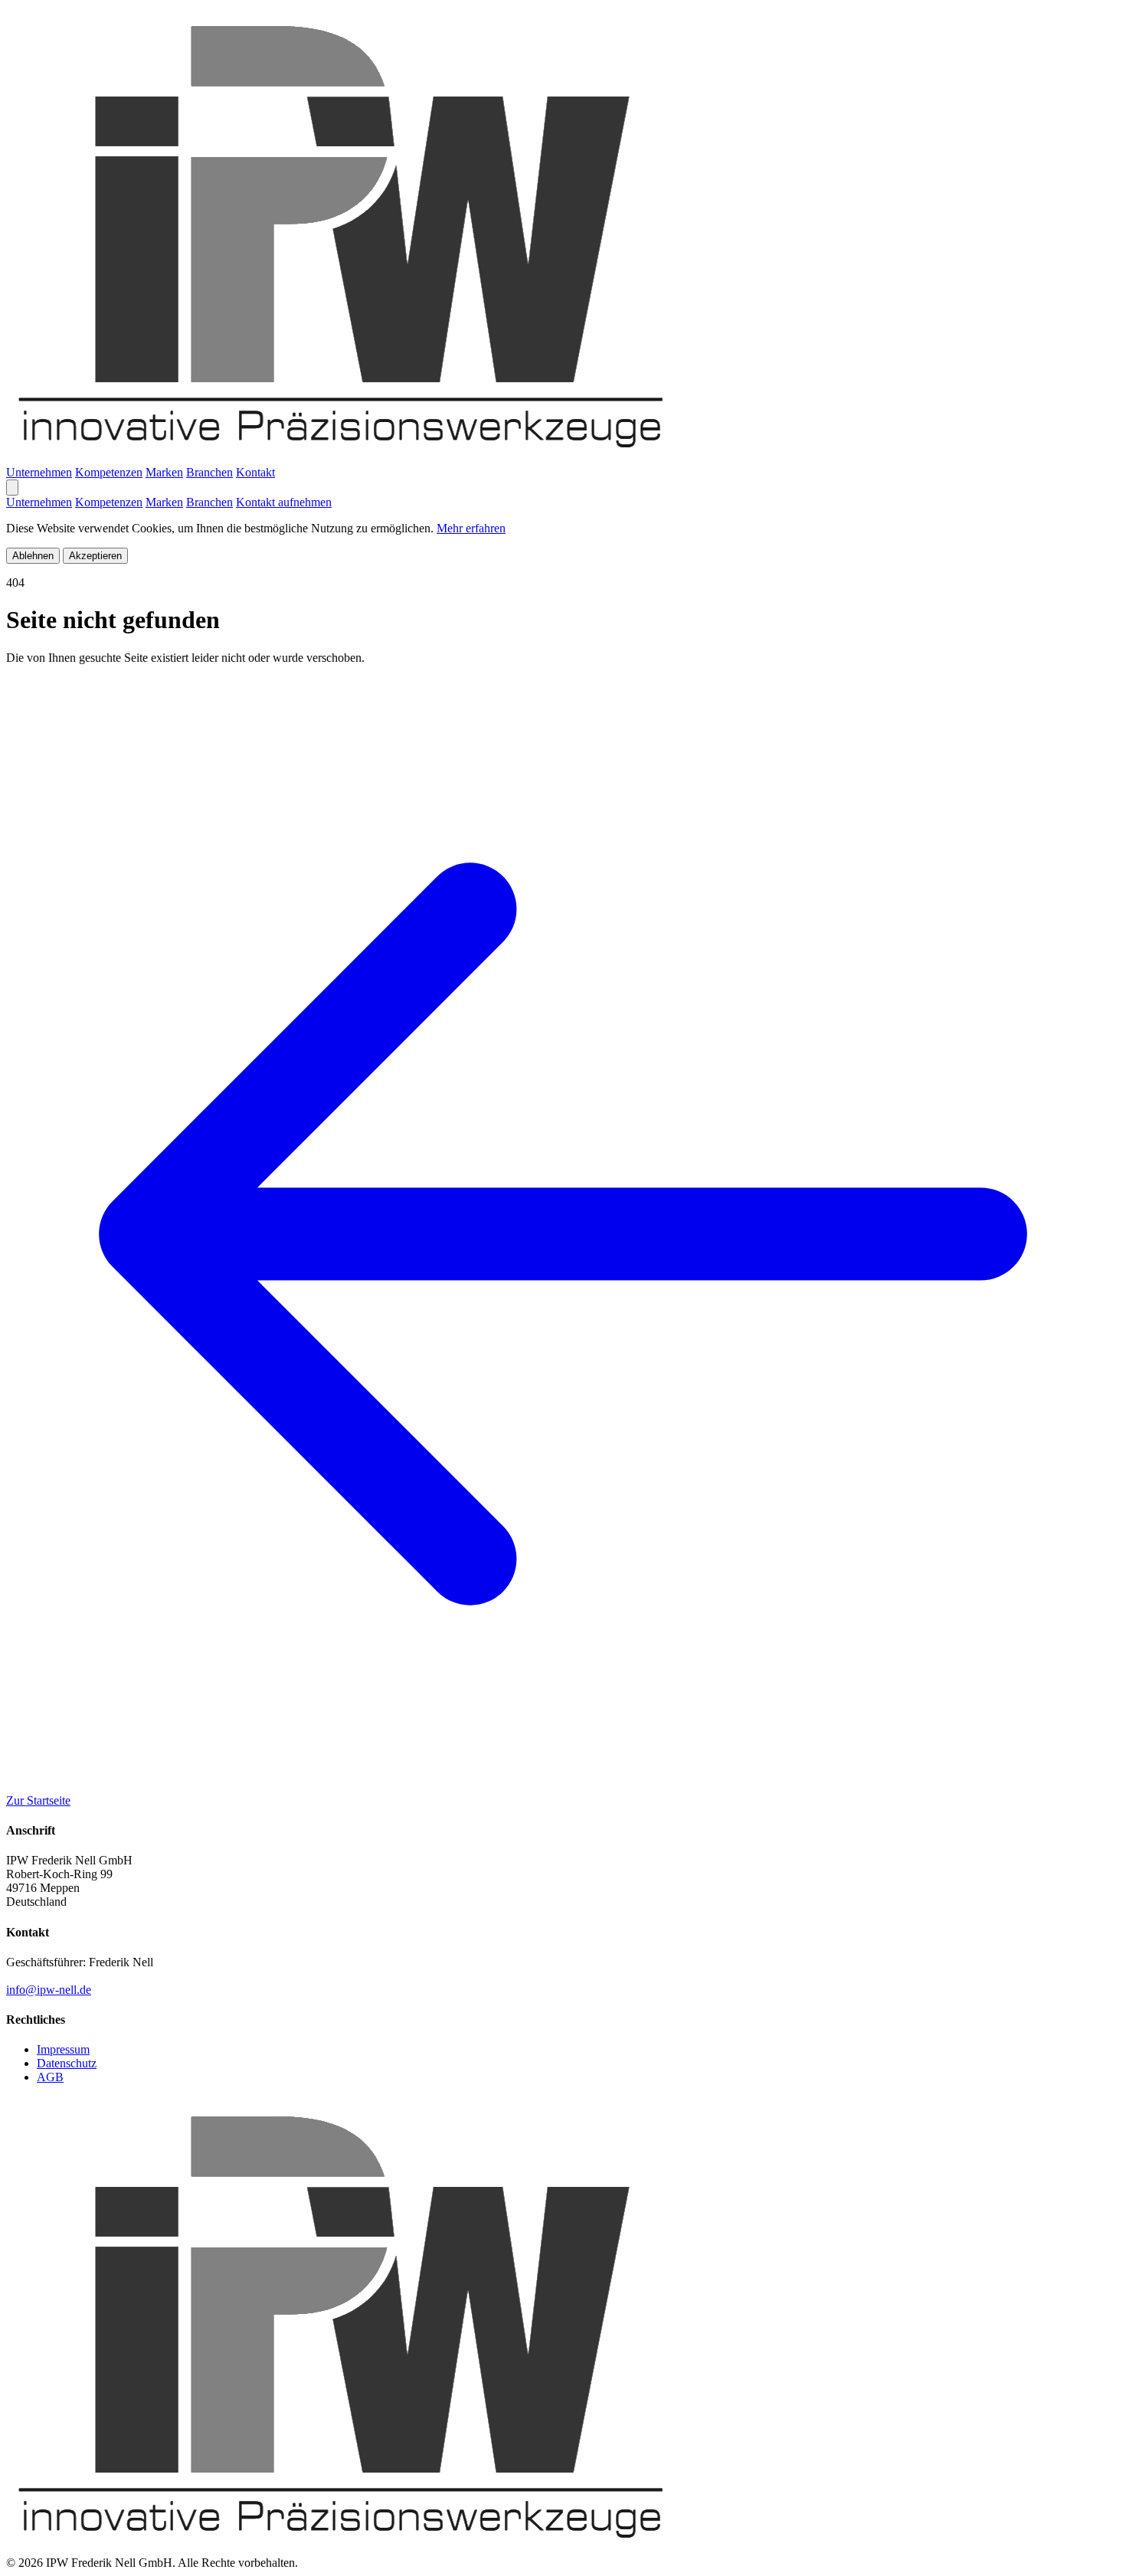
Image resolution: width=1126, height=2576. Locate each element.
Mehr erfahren (471, 528)
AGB (50, 2077)
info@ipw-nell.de (49, 1990)
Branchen (209, 472)
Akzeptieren (95, 556)
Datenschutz (67, 2063)
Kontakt (255, 472)
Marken (164, 472)
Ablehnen (33, 556)
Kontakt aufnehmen (284, 502)
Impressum (63, 2049)
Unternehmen (39, 472)
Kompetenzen (109, 472)
